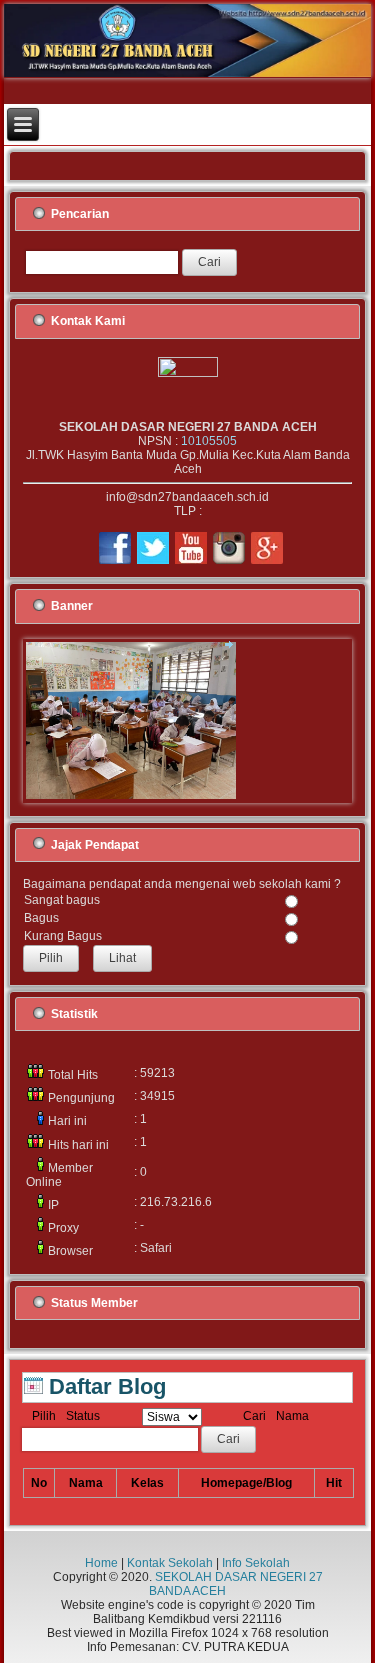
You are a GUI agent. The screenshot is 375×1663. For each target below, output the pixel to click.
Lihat (122, 958)
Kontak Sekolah (170, 1563)
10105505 (209, 441)
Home (101, 1563)
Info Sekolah (256, 1563)
